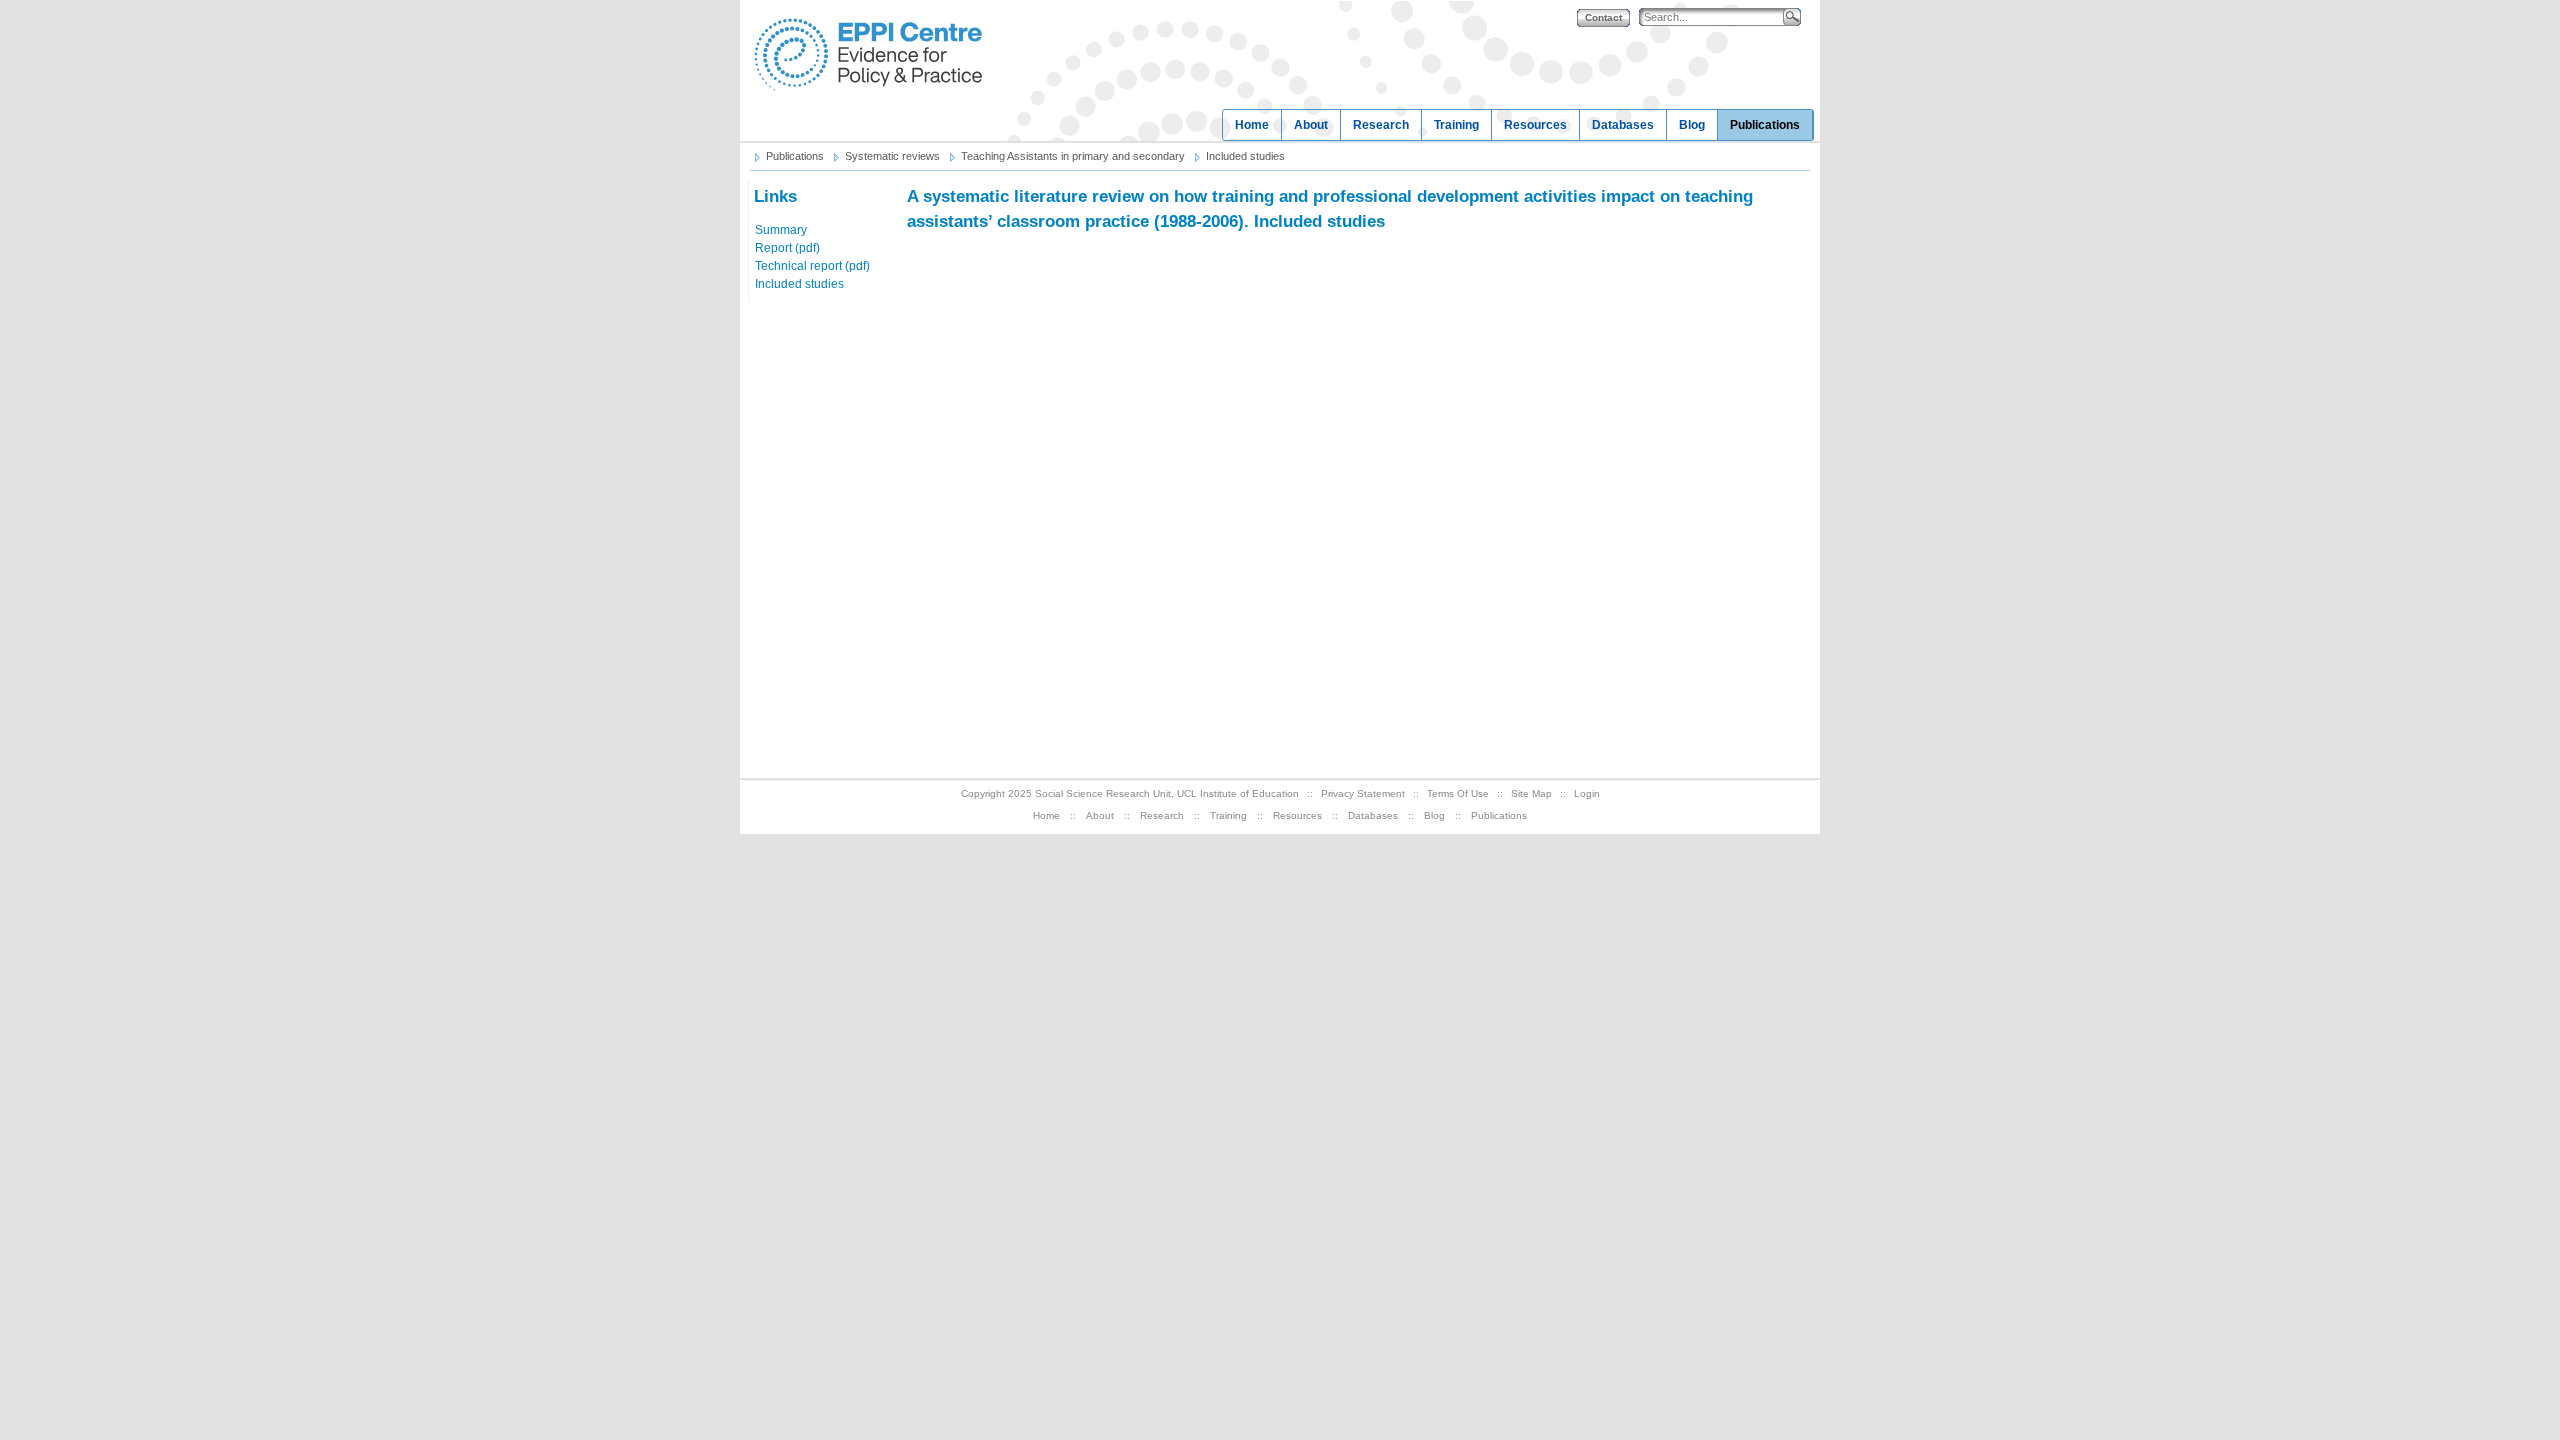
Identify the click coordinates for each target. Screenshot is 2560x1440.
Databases (1623, 125)
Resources (1535, 125)
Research (1381, 125)
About (1311, 125)
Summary (781, 230)
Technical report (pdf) (812, 266)
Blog (1692, 125)
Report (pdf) (787, 248)
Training (1456, 125)
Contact (1603, 17)
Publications (1765, 125)
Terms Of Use (1458, 793)
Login (1587, 793)
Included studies (799, 284)
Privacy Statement (1363, 793)
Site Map (1531, 793)
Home (1252, 125)
